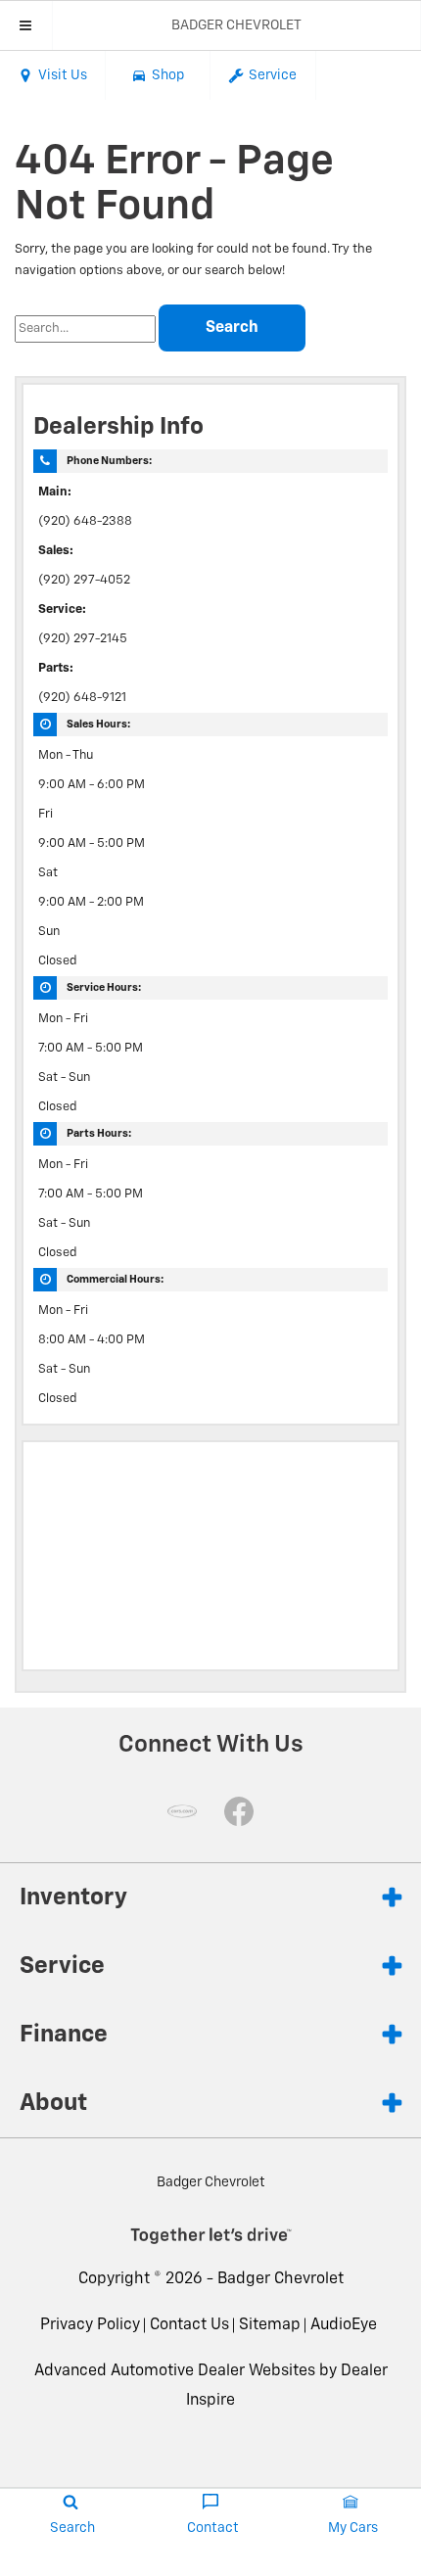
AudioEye (344, 2325)
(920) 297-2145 (83, 639)
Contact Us (189, 2325)
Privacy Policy (90, 2325)
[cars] (182, 1811)
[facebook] (239, 1811)
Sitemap (270, 2325)
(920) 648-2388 (85, 521)
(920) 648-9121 (82, 698)
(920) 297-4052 (84, 580)
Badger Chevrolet (281, 2279)
